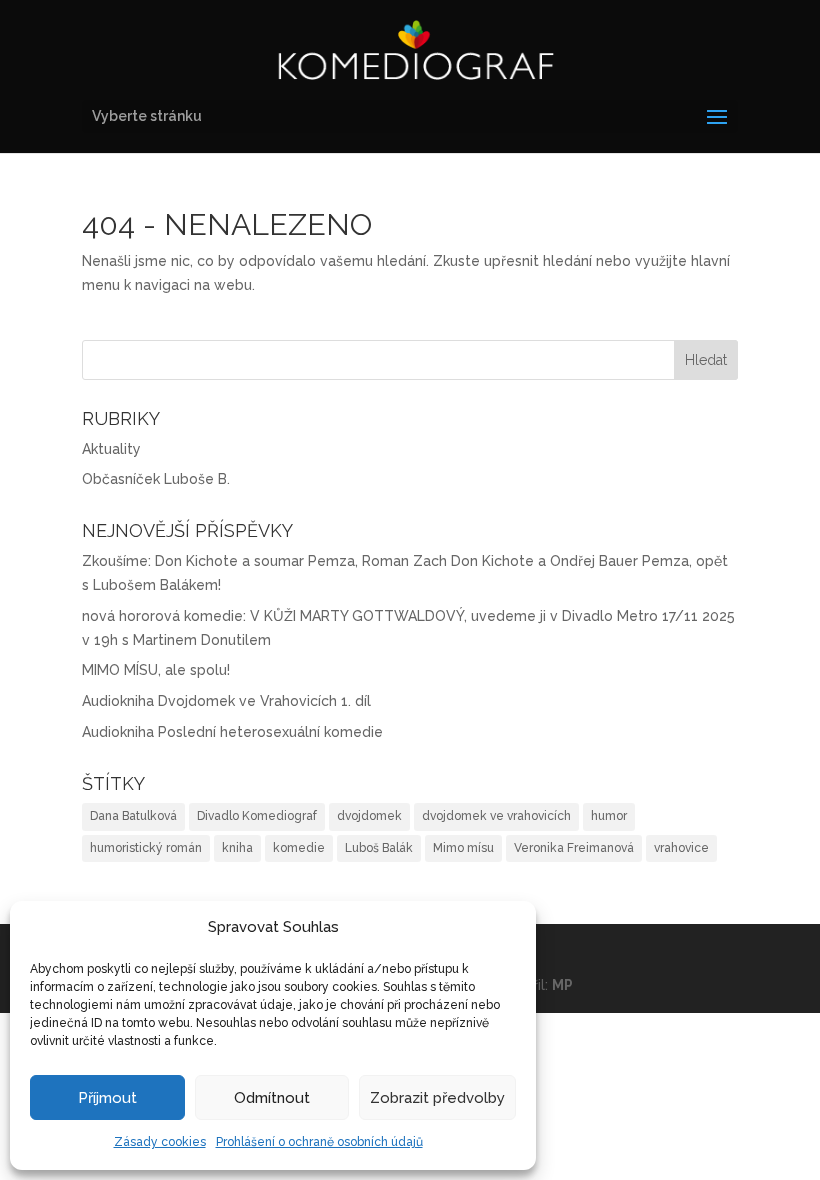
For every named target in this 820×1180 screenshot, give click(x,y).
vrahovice (681, 848)
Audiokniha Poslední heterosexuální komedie (232, 732)
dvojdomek (369, 816)
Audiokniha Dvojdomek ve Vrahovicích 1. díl (226, 701)
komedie (299, 848)
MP (562, 985)
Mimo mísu (463, 848)
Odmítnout (272, 1098)
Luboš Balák (379, 848)
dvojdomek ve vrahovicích (496, 816)
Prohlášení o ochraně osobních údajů (319, 1142)
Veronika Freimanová (574, 848)
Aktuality (111, 449)
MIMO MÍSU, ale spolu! (156, 670)
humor (609, 816)
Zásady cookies (160, 1142)
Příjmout (107, 1098)
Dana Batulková (133, 816)
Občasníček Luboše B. (156, 479)
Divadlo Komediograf (257, 816)
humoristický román (146, 848)
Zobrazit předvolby (437, 1098)
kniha (237, 848)
